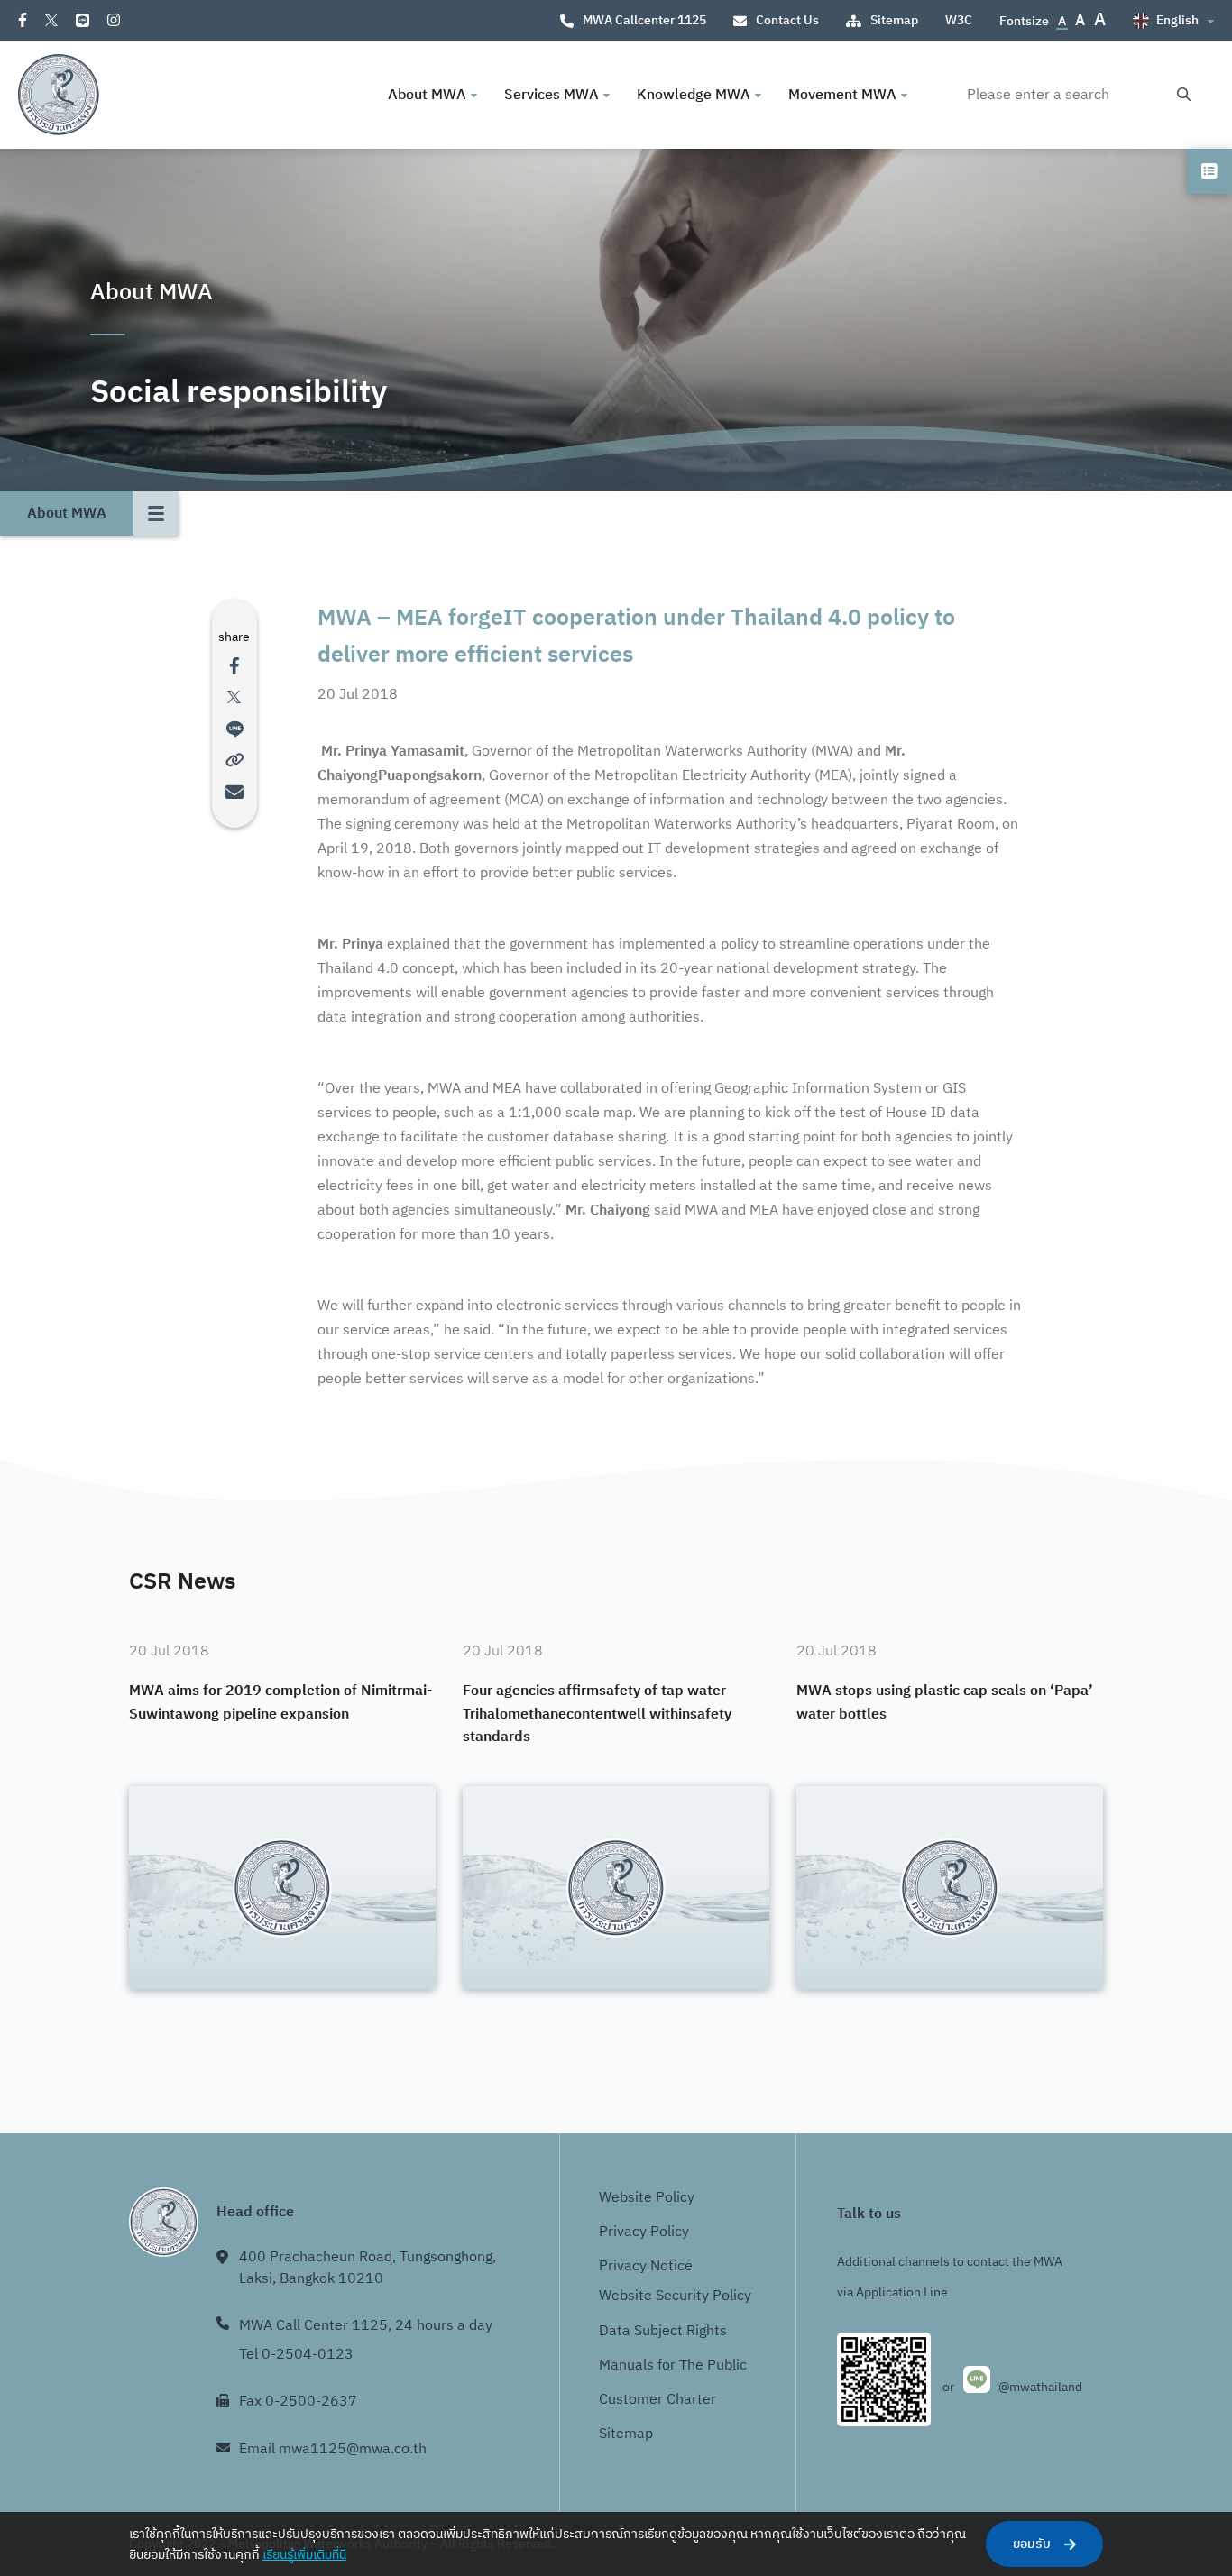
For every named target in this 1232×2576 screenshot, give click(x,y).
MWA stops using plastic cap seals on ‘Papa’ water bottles (945, 1703)
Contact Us (787, 20)
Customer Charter (657, 2400)
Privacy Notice (646, 2266)
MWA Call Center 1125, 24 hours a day (366, 2326)
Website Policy (647, 2198)
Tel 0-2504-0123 (296, 2355)
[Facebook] (23, 20)
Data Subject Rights (663, 2331)
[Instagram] (114, 20)
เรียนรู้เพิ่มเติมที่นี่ (304, 2555)
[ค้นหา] (1184, 95)
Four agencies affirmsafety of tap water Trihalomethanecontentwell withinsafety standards (597, 1714)
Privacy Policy (644, 2232)
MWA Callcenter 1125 (644, 20)
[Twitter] (51, 20)
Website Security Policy (675, 2296)
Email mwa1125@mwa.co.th (333, 2449)
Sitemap (894, 20)
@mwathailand (1040, 2387)
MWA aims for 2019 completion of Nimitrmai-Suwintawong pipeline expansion (280, 1703)
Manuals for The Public (673, 2365)
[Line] (83, 20)
